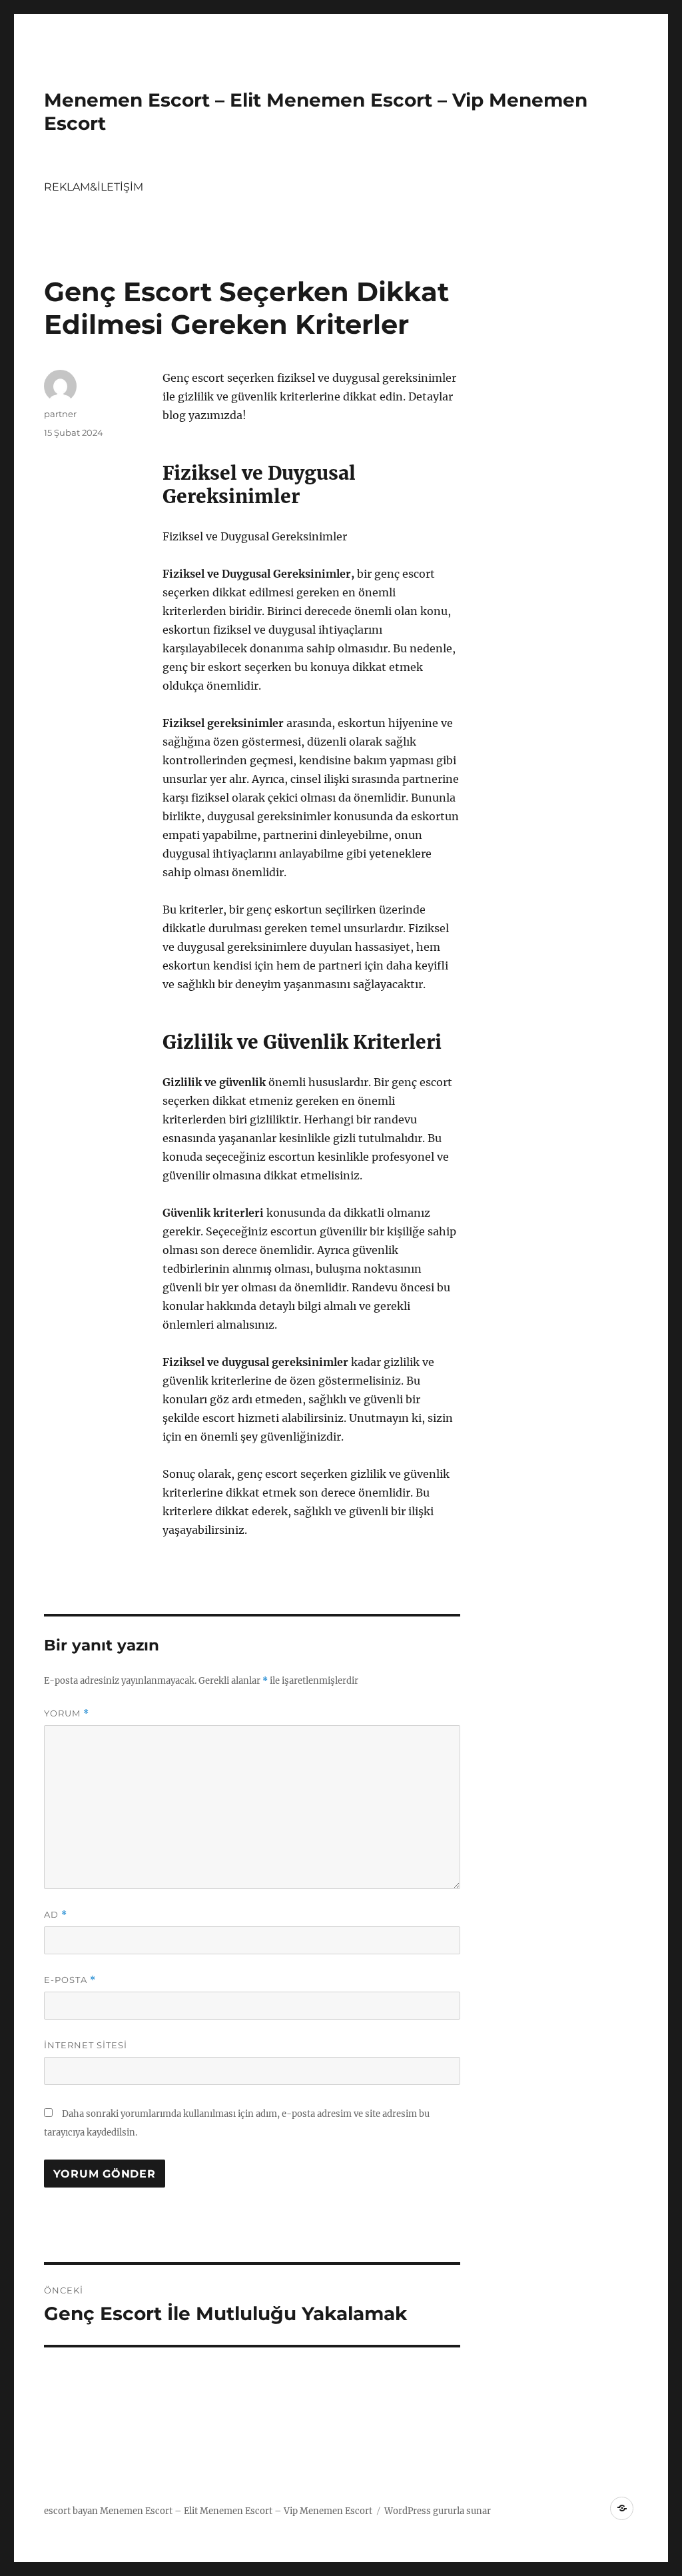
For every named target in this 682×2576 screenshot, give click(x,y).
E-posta (70, 1980)
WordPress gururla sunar (438, 2511)
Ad (56, 1915)
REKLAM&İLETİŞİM (94, 187)
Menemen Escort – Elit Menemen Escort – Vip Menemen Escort (236, 2511)
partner (60, 414)
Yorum (67, 1713)
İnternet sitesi (86, 2045)
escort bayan (71, 2511)
